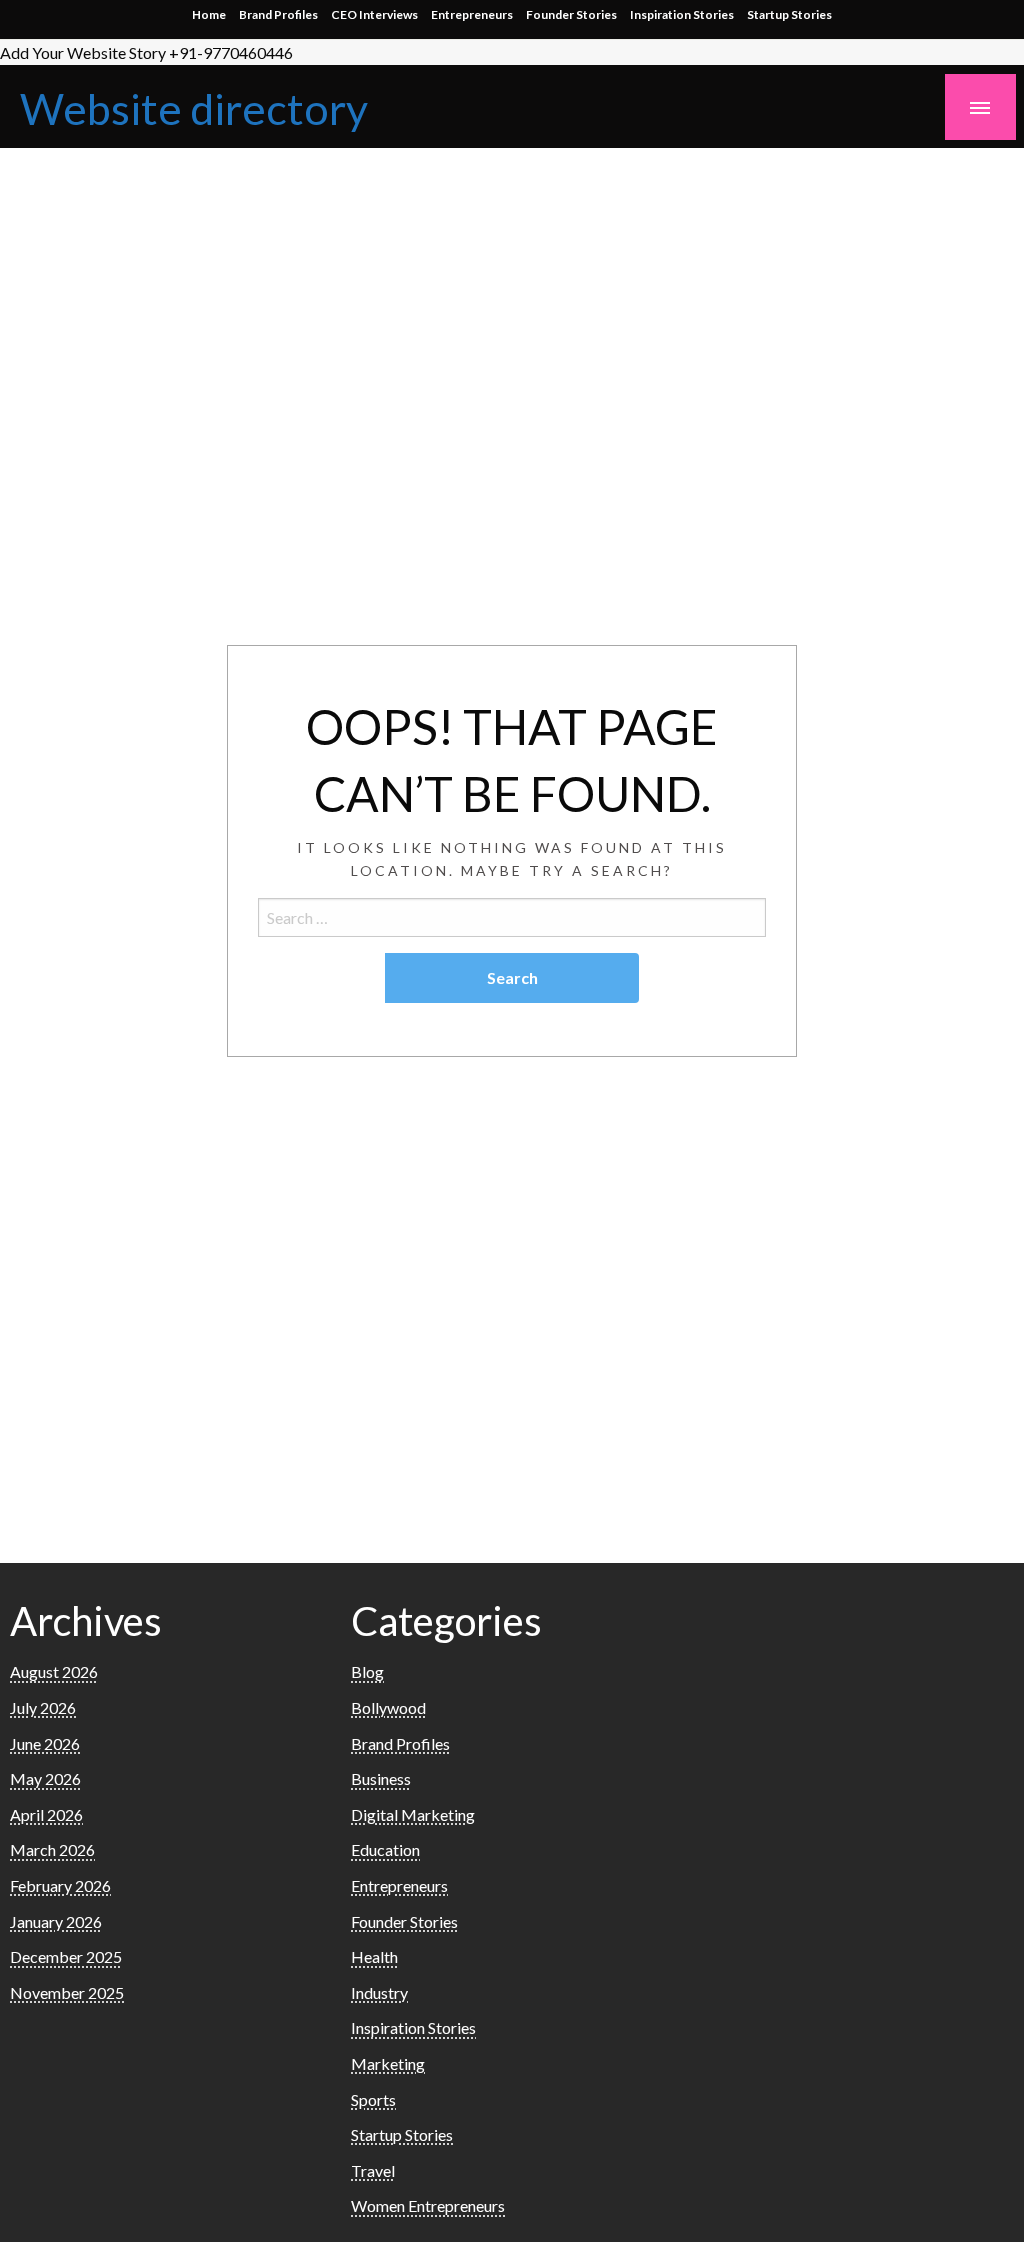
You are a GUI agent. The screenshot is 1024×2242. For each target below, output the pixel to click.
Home (209, 14)
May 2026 (45, 1778)
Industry (379, 1992)
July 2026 (43, 1707)
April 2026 (46, 1814)
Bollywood (388, 1707)
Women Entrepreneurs (428, 2205)
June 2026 (45, 1743)
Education (385, 1849)
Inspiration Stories (682, 14)
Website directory (194, 108)
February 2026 (60, 1885)
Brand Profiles (278, 14)
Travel (373, 2170)
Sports (373, 2099)
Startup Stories (789, 14)
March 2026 (52, 1849)
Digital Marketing (413, 1814)
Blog (367, 1671)
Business (381, 1778)
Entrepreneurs (472, 14)
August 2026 (54, 1671)
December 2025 (66, 1956)
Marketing (388, 2063)
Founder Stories (571, 14)
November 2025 (67, 1992)
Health (374, 1956)
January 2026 (56, 1921)
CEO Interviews (374, 14)
